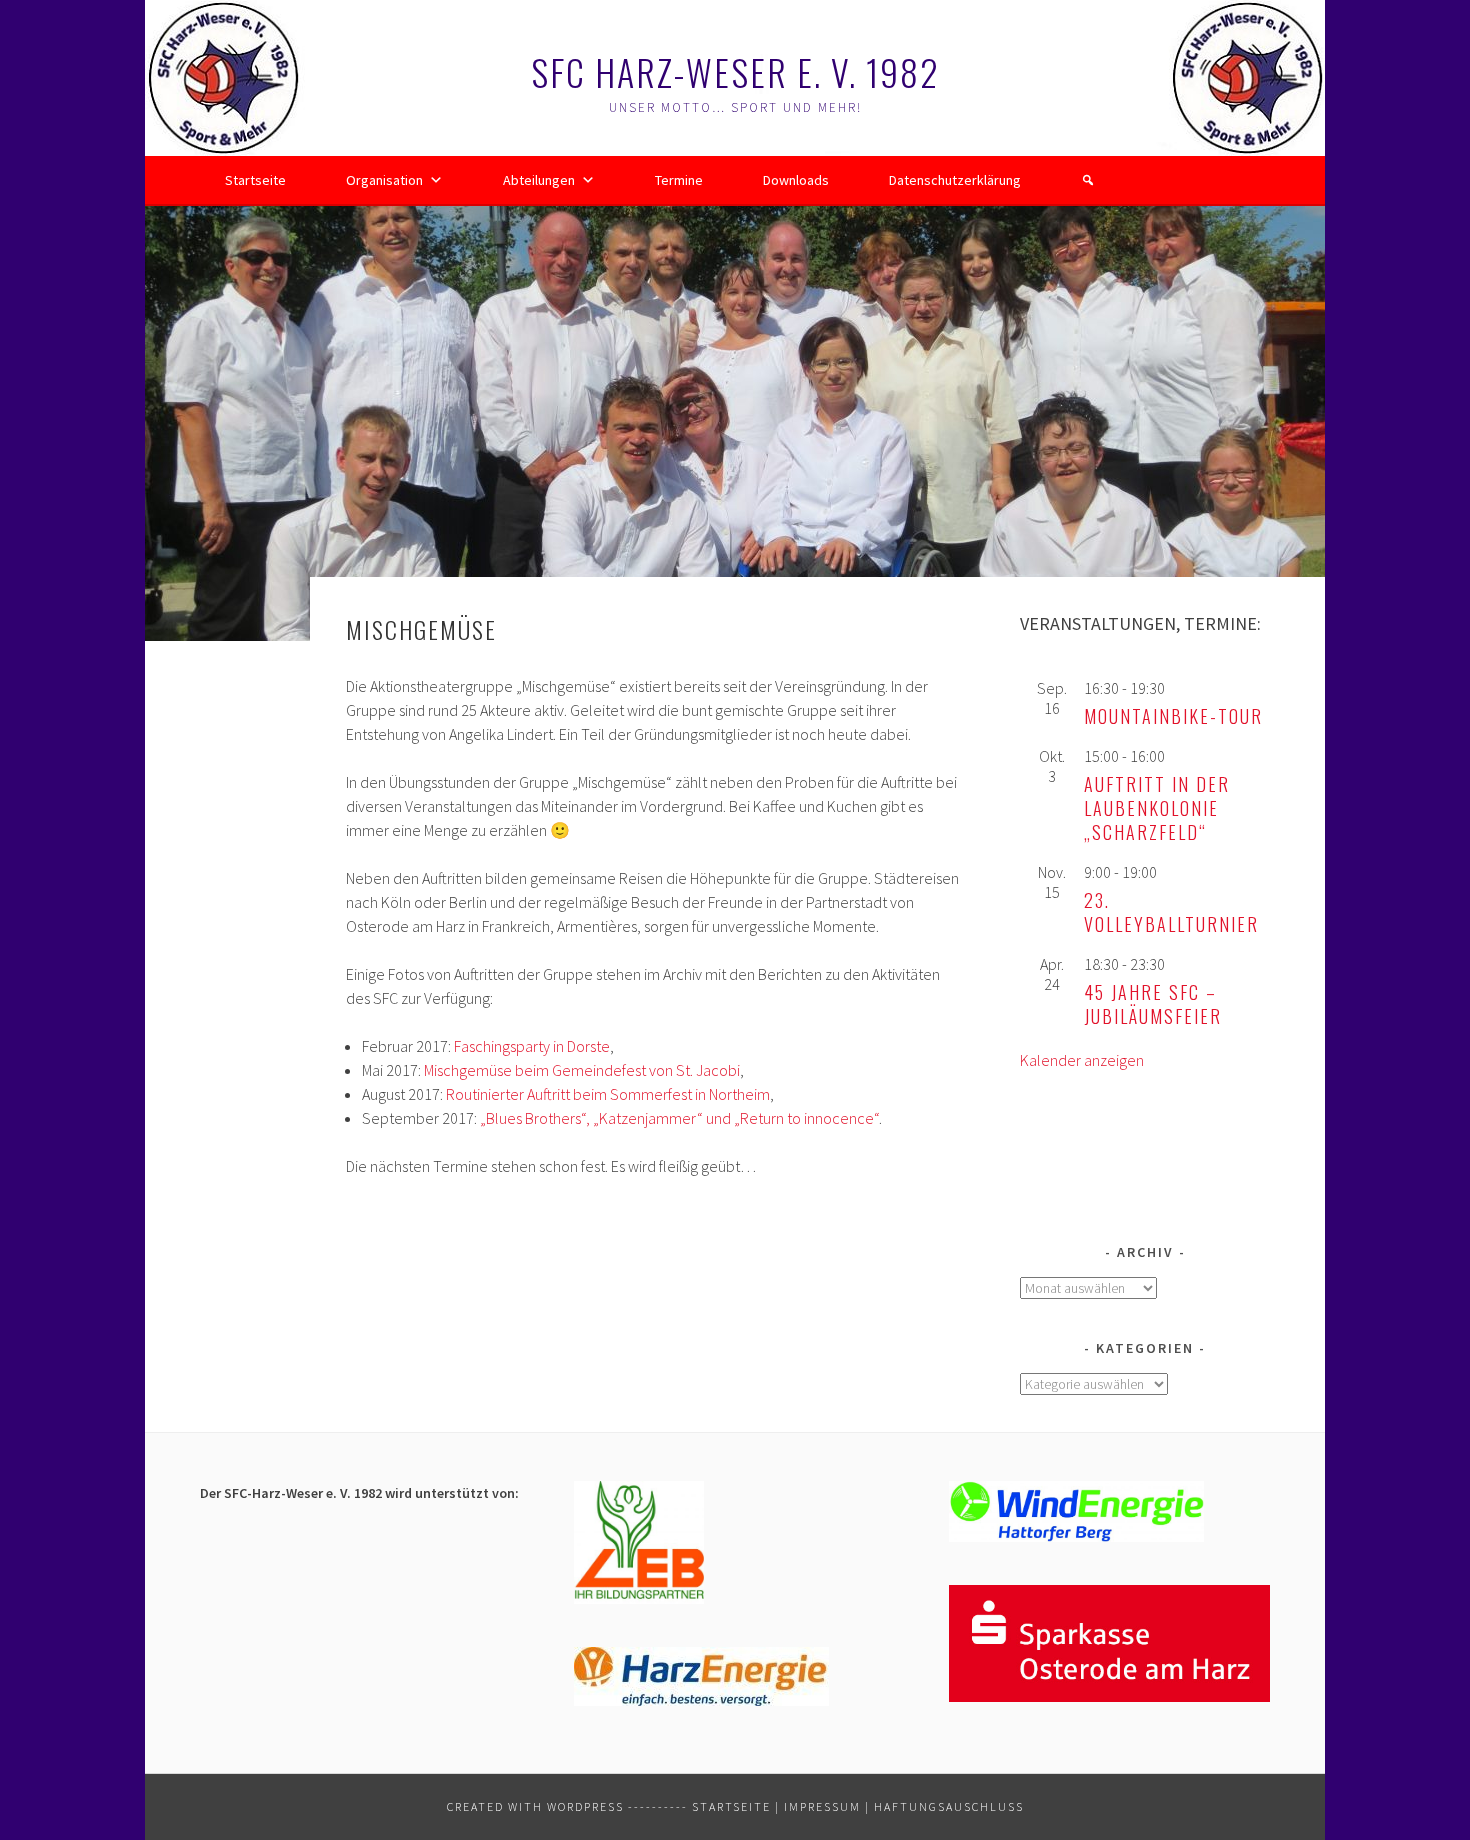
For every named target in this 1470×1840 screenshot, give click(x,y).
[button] (1088, 180)
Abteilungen (539, 180)
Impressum (822, 1806)
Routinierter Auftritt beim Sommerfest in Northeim (608, 1094)
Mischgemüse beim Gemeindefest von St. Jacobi (582, 1070)
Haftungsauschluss (949, 1806)
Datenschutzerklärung (955, 180)
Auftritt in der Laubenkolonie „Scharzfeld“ (1157, 808)
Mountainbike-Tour (1173, 716)
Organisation (384, 180)
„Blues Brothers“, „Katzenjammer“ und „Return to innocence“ (679, 1118)
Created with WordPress (535, 1806)
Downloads (796, 180)
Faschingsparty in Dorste (532, 1046)
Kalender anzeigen (1082, 1060)
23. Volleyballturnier (1171, 912)
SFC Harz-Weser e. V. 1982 (735, 71)
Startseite (255, 180)
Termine (679, 180)
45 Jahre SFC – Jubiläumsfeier (1153, 1004)
